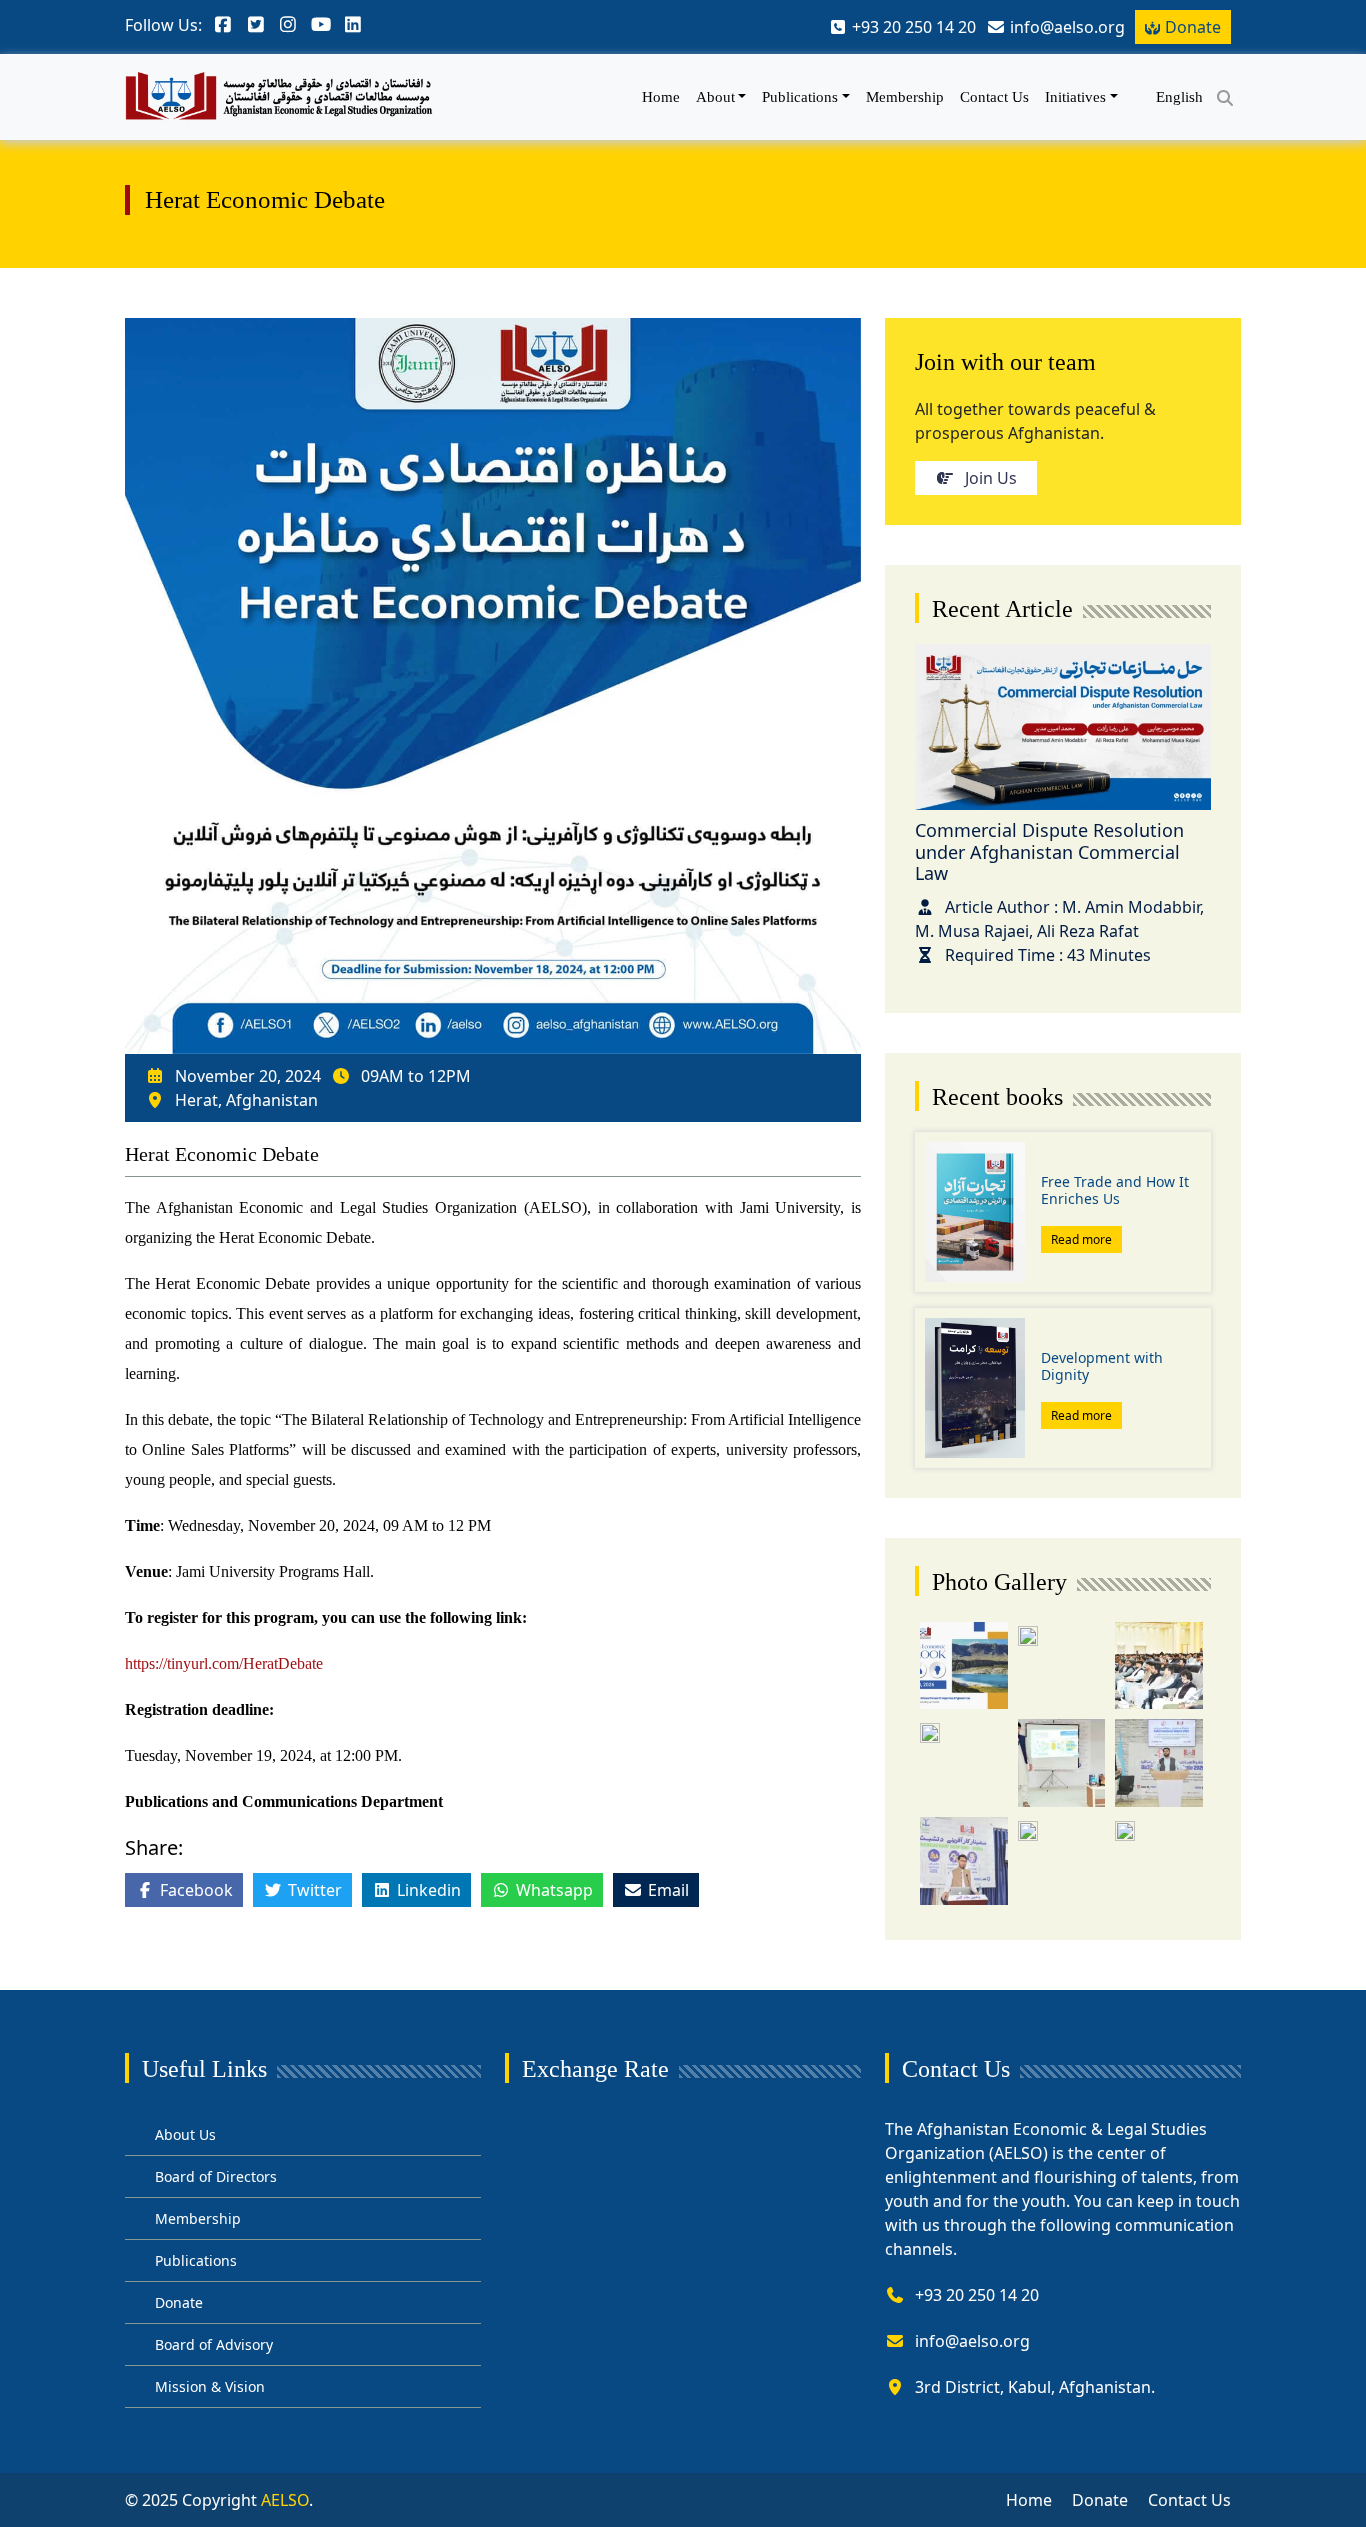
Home (661, 97)
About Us (185, 2134)
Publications (800, 97)
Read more (1081, 1239)
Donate (1193, 27)
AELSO (285, 2500)
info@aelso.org (972, 2341)
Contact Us (994, 97)
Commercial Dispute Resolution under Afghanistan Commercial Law (1049, 851)
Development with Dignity (1102, 1366)
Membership (905, 97)
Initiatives (1075, 97)
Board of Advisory (214, 2344)
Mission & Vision (210, 2386)
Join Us (991, 478)
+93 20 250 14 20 (977, 2295)
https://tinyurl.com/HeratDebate (224, 1663)
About (715, 97)
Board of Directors (216, 2176)
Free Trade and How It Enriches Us (1115, 1190)
